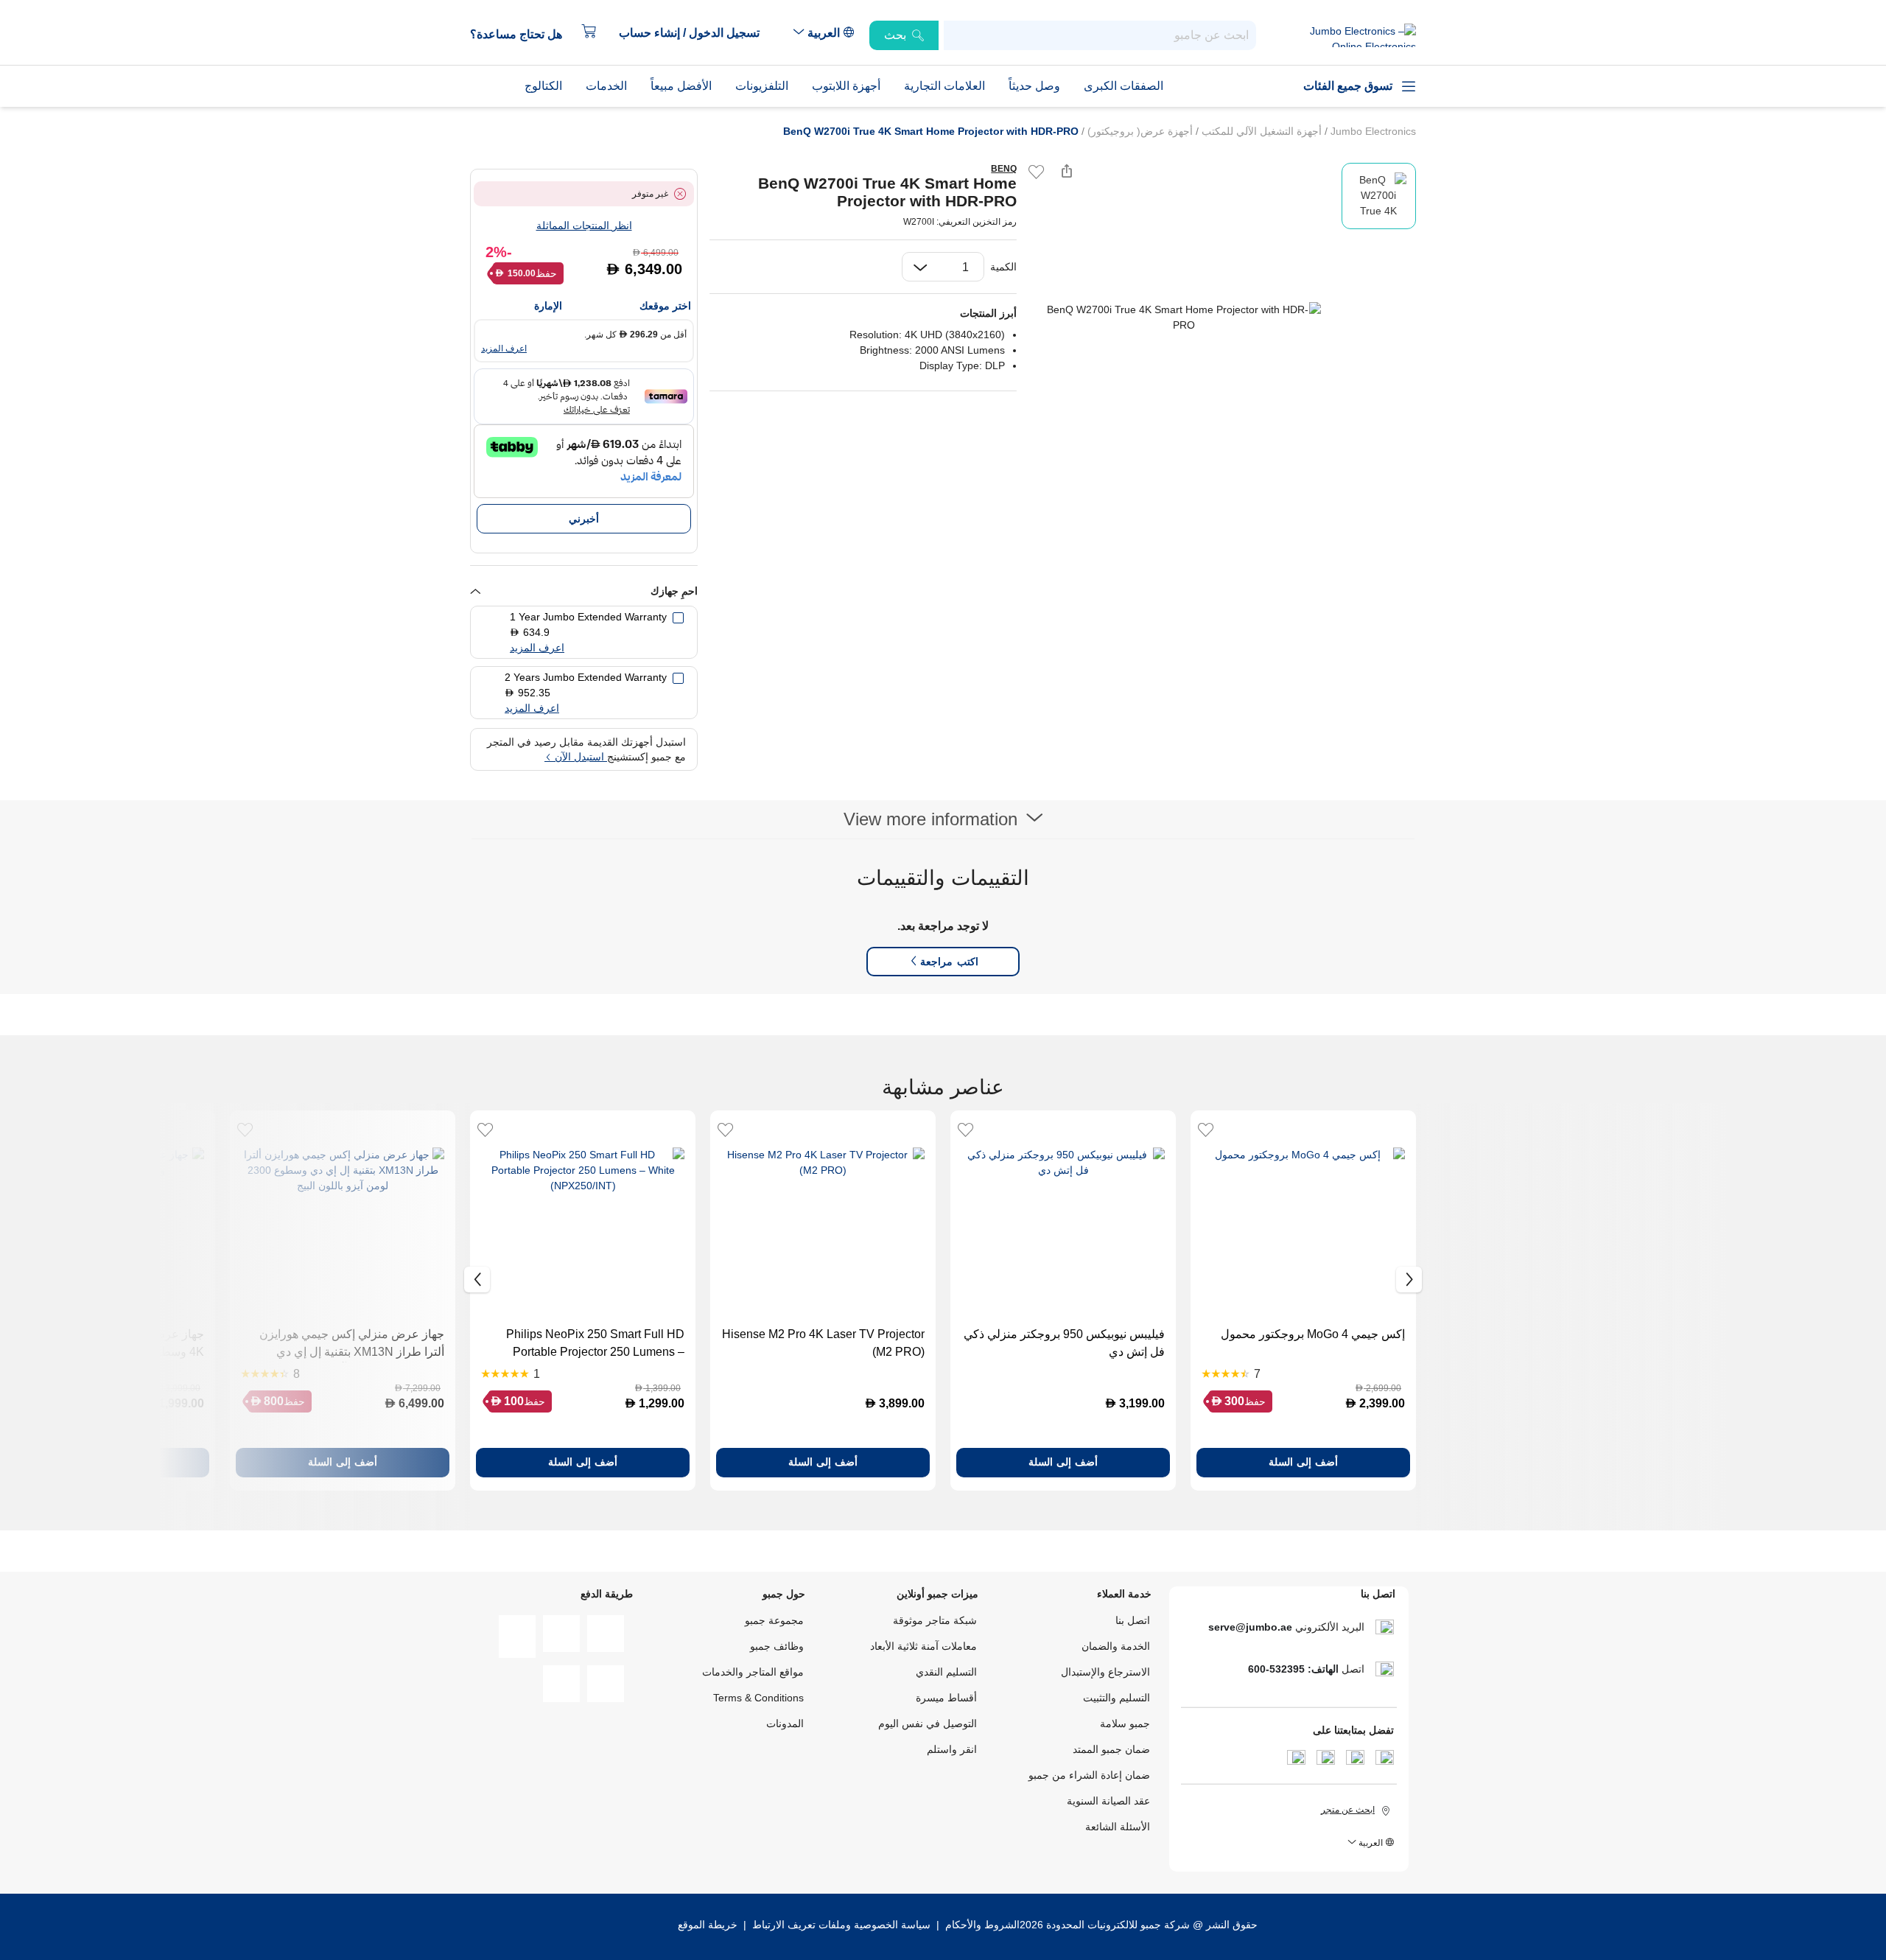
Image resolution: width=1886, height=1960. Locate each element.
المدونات (785, 1723)
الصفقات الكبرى (1123, 86)
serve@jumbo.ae (1250, 1627)
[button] (697, 33)
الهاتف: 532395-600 (1293, 1669)
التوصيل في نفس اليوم (928, 1723)
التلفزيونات (762, 86)
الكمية (1003, 267)
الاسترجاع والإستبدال (1105, 1672)
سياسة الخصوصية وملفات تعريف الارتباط (841, 1925)
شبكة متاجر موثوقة (935, 1620)
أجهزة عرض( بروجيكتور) (1139, 131)
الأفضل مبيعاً (681, 86)
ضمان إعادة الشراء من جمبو (1089, 1775)
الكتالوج (543, 86)
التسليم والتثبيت (1116, 1698)
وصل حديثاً (1034, 86)
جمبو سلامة (1125, 1723)
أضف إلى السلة (1303, 1462)
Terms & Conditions (758, 1698)
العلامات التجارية (944, 86)
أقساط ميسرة (946, 1698)
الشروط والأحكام (981, 1925)
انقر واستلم (952, 1749)
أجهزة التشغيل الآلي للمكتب (1260, 131)
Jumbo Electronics (1372, 131)
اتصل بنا (1133, 1620)
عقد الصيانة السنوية (1108, 1801)
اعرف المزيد (504, 349)
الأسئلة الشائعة (1118, 1827)
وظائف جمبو (777, 1646)
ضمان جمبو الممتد (1111, 1749)
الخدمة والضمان (1116, 1646)
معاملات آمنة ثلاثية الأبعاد (923, 1646)
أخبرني (584, 519)
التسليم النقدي (946, 1672)
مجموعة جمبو (774, 1620)
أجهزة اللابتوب (846, 86)
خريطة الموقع (708, 1925)
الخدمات (606, 86)
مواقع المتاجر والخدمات (753, 1672)
